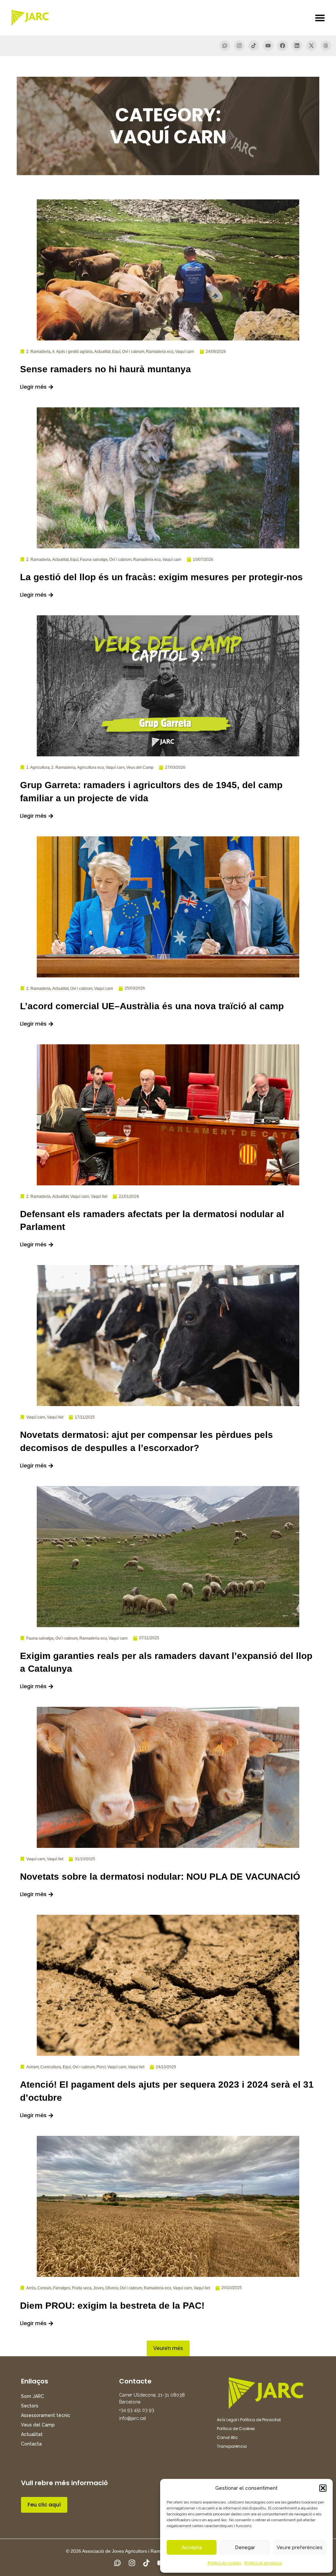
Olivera (112, 2288)
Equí (116, 352)
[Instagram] (239, 46)
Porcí (101, 2067)
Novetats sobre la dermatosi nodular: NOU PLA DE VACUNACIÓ (160, 1877)
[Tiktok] (254, 46)
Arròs (31, 2288)
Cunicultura (51, 2067)
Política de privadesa (263, 2563)
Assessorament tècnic (46, 2415)
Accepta (192, 2547)
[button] (323, 2488)
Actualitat (102, 352)
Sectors (30, 2406)
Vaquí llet (99, 1196)
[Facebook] (283, 46)
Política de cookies (224, 2563)
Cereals (44, 2288)
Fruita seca (82, 2288)
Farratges (62, 2288)
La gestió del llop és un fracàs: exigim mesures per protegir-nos (161, 577)
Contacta (31, 2444)
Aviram (32, 2067)
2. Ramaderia (38, 352)
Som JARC (32, 2396)
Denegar (245, 2547)
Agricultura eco (91, 767)
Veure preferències (300, 2547)
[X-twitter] (311, 46)
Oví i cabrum (133, 352)
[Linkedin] (297, 46)
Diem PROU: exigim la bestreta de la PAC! (112, 2306)
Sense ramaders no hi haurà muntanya (105, 369)
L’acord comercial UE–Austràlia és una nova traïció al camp (152, 1006)
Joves (98, 2288)
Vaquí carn (185, 352)
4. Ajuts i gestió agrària (72, 352)
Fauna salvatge (94, 560)
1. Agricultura (38, 767)
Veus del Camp (140, 767)
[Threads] (326, 46)
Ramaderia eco (160, 352)
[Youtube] (268, 46)
